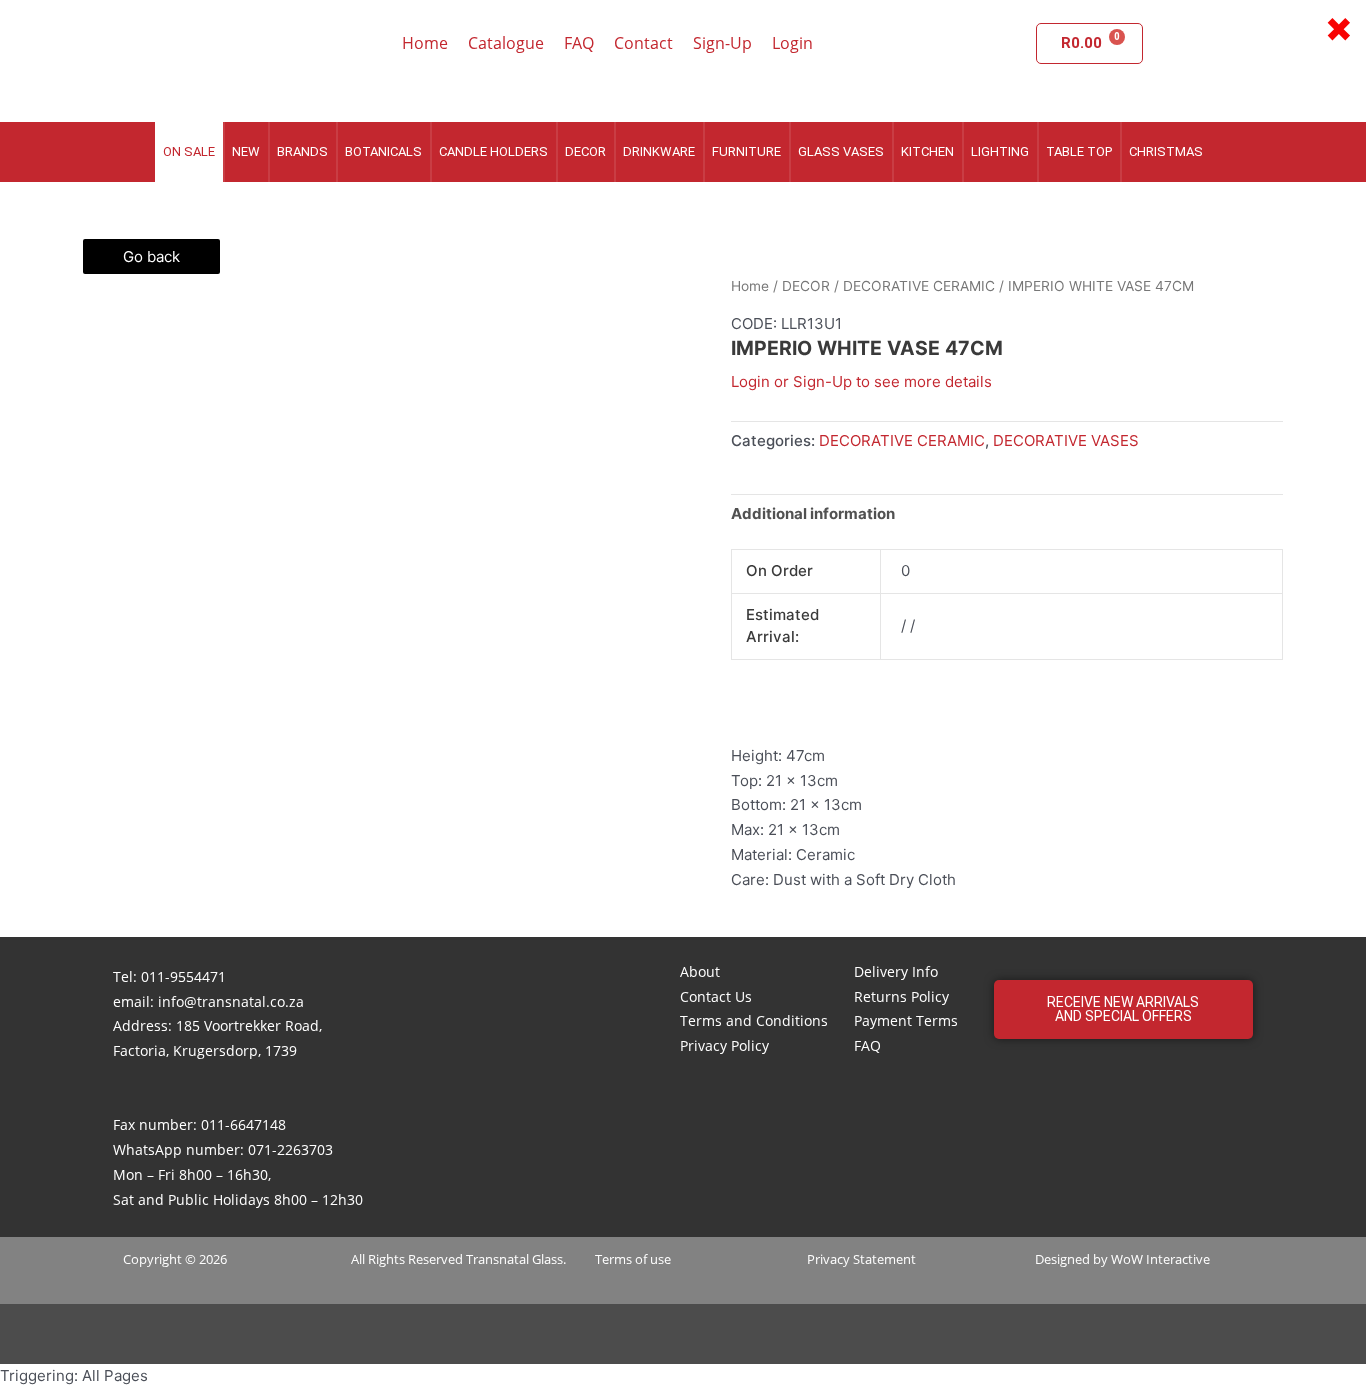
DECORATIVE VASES (1066, 440)
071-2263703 (290, 1149)
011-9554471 (183, 976)
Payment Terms (906, 1020)
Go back (151, 256)
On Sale (189, 151)
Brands (302, 151)
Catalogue (506, 43)
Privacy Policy (724, 1045)
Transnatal (497, 1259)
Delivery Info (896, 971)
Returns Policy (901, 996)
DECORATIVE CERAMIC (919, 286)
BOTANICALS (383, 151)
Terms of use (633, 1259)
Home (425, 43)
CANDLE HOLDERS (493, 151)
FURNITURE (746, 151)
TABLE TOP (1079, 151)
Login (792, 43)
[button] (1123, 1009)
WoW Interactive (1160, 1259)
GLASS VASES (841, 151)
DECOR (585, 151)
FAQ (579, 43)
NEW (246, 151)
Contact (643, 43)
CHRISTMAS (1166, 151)
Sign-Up (722, 43)
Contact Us (716, 996)
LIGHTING (1000, 151)
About (700, 971)
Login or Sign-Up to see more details (861, 381)
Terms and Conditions (754, 1020)
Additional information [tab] (813, 513)
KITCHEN (927, 151)
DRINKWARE (659, 151)
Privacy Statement (861, 1259)
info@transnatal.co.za (231, 1001)
